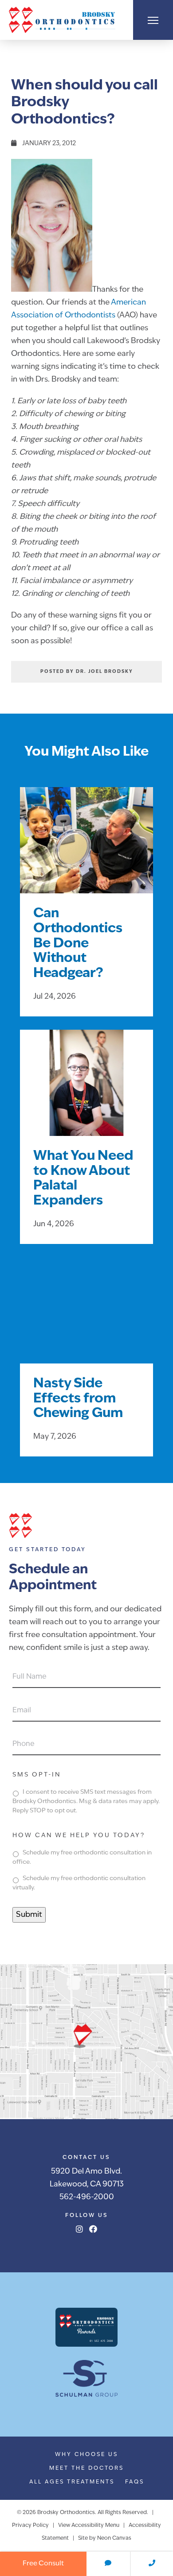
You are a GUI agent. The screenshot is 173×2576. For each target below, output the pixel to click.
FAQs (135, 2482)
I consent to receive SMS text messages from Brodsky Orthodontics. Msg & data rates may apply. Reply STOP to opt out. (86, 1802)
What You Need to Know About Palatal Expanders (83, 1179)
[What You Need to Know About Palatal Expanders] (86, 1094)
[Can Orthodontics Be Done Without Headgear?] (86, 851)
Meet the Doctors (86, 2468)
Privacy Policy (30, 2526)
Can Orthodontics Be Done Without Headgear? (78, 944)
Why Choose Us (86, 2455)
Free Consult (43, 2564)
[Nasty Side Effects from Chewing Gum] (86, 1321)
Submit (29, 1915)
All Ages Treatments (72, 2482)
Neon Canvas (114, 2538)
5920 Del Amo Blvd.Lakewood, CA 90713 (87, 2178)
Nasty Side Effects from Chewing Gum (78, 1399)
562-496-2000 (87, 2197)
